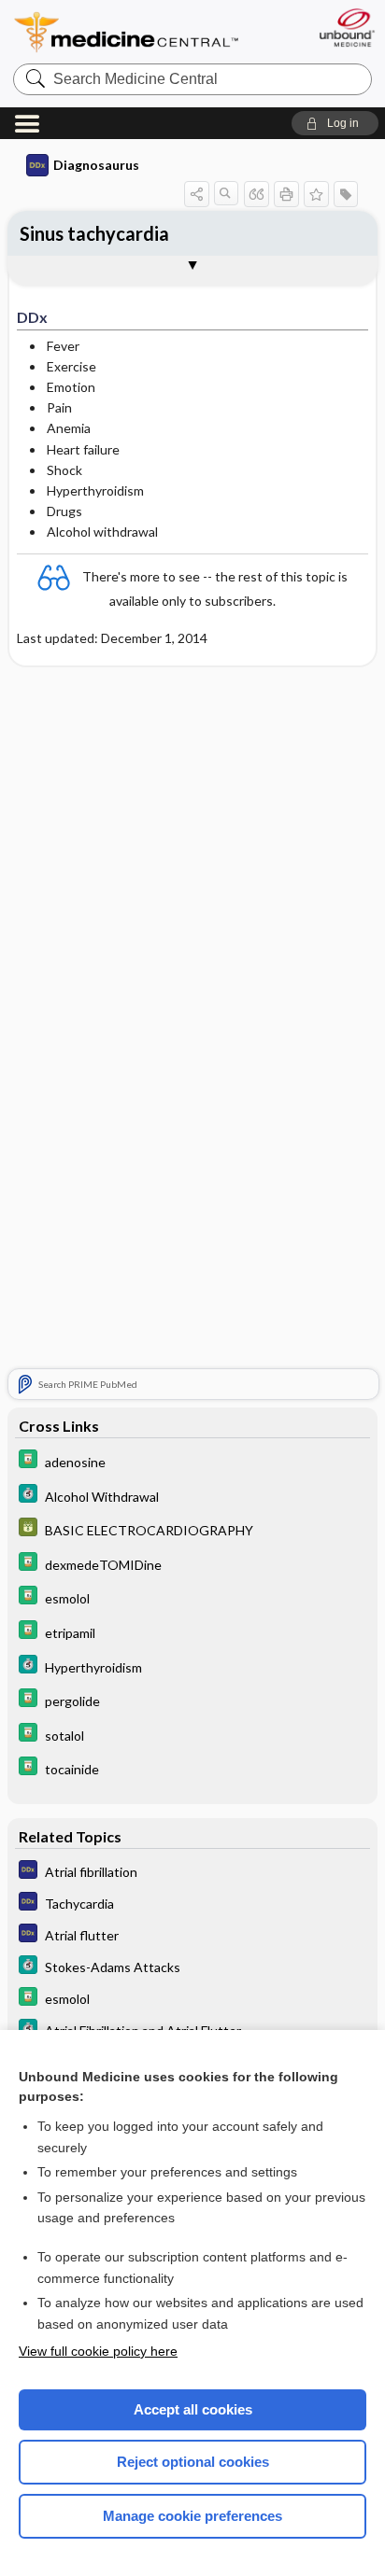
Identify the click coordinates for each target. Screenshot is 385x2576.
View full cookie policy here (98, 2351)
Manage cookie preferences (192, 2516)
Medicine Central (127, 32)
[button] (335, 123)
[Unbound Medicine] (346, 28)
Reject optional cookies (193, 2462)
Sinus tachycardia (94, 233)
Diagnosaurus (96, 165)
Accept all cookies (193, 2409)
